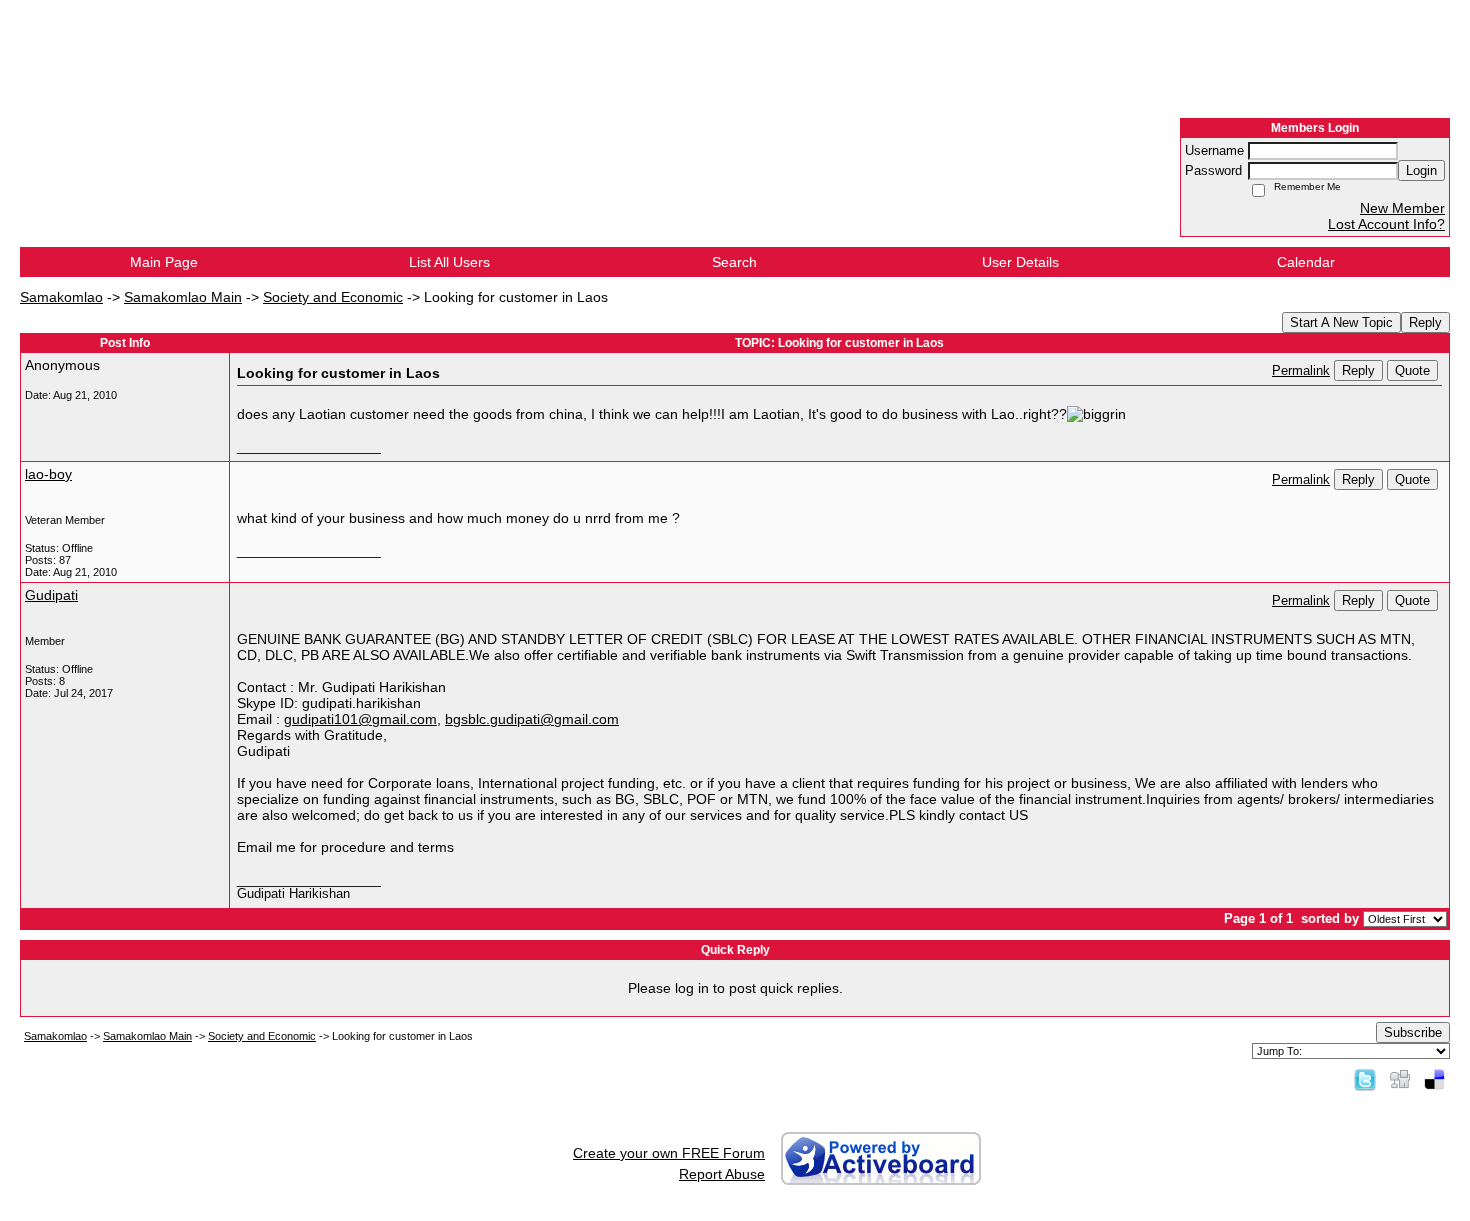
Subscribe (1413, 1032)
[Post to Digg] (1400, 1079)
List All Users (449, 262)
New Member (1402, 208)
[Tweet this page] (1365, 1079)
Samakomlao (61, 297)
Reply (1425, 322)
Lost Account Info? (1386, 224)
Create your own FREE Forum (669, 1153)
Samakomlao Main (183, 297)
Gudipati (51, 595)
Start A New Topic (1341, 322)
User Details (1020, 262)
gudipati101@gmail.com (360, 719)
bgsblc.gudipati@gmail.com (532, 719)
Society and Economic (333, 297)
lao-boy (48, 474)
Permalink (1301, 371)
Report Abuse (722, 1174)
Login (1421, 170)
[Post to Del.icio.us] (1434, 1079)
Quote (1412, 370)
